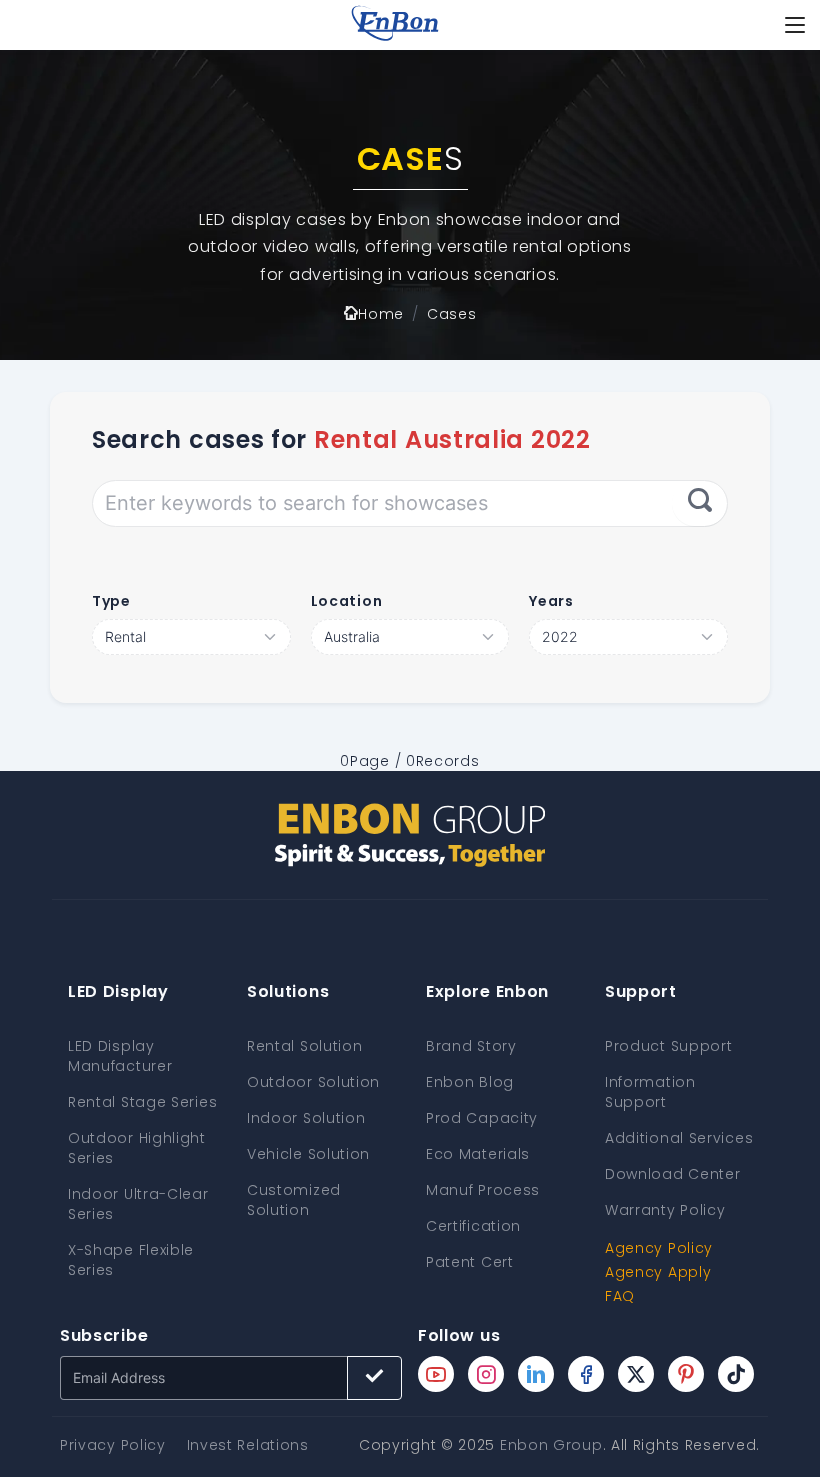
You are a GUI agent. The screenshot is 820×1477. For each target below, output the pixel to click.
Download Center (673, 1174)
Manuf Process (483, 1190)
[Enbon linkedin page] (536, 1374)
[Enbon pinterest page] (686, 1374)
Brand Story (471, 1046)
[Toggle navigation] (794, 25)
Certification (473, 1226)
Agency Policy (659, 1248)
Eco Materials (478, 1154)
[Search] (700, 503)
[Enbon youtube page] (436, 1374)
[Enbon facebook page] (586, 1374)
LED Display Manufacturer (120, 1056)
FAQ (620, 1296)
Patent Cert (470, 1262)
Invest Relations (248, 1445)
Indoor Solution (306, 1118)
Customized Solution (294, 1200)
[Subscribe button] (374, 1378)
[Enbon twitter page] (636, 1374)
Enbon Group (551, 1445)
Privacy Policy (113, 1445)
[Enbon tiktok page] (736, 1374)
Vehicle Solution (308, 1154)
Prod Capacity (482, 1118)
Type (111, 601)
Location (347, 601)
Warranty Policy (665, 1210)
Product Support (669, 1046)
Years (551, 601)
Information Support (650, 1092)
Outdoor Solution (313, 1082)
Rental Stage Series (142, 1102)
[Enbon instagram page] (486, 1374)
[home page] (395, 25)
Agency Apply (658, 1272)
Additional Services (679, 1138)
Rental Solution (305, 1046)
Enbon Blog (470, 1082)
